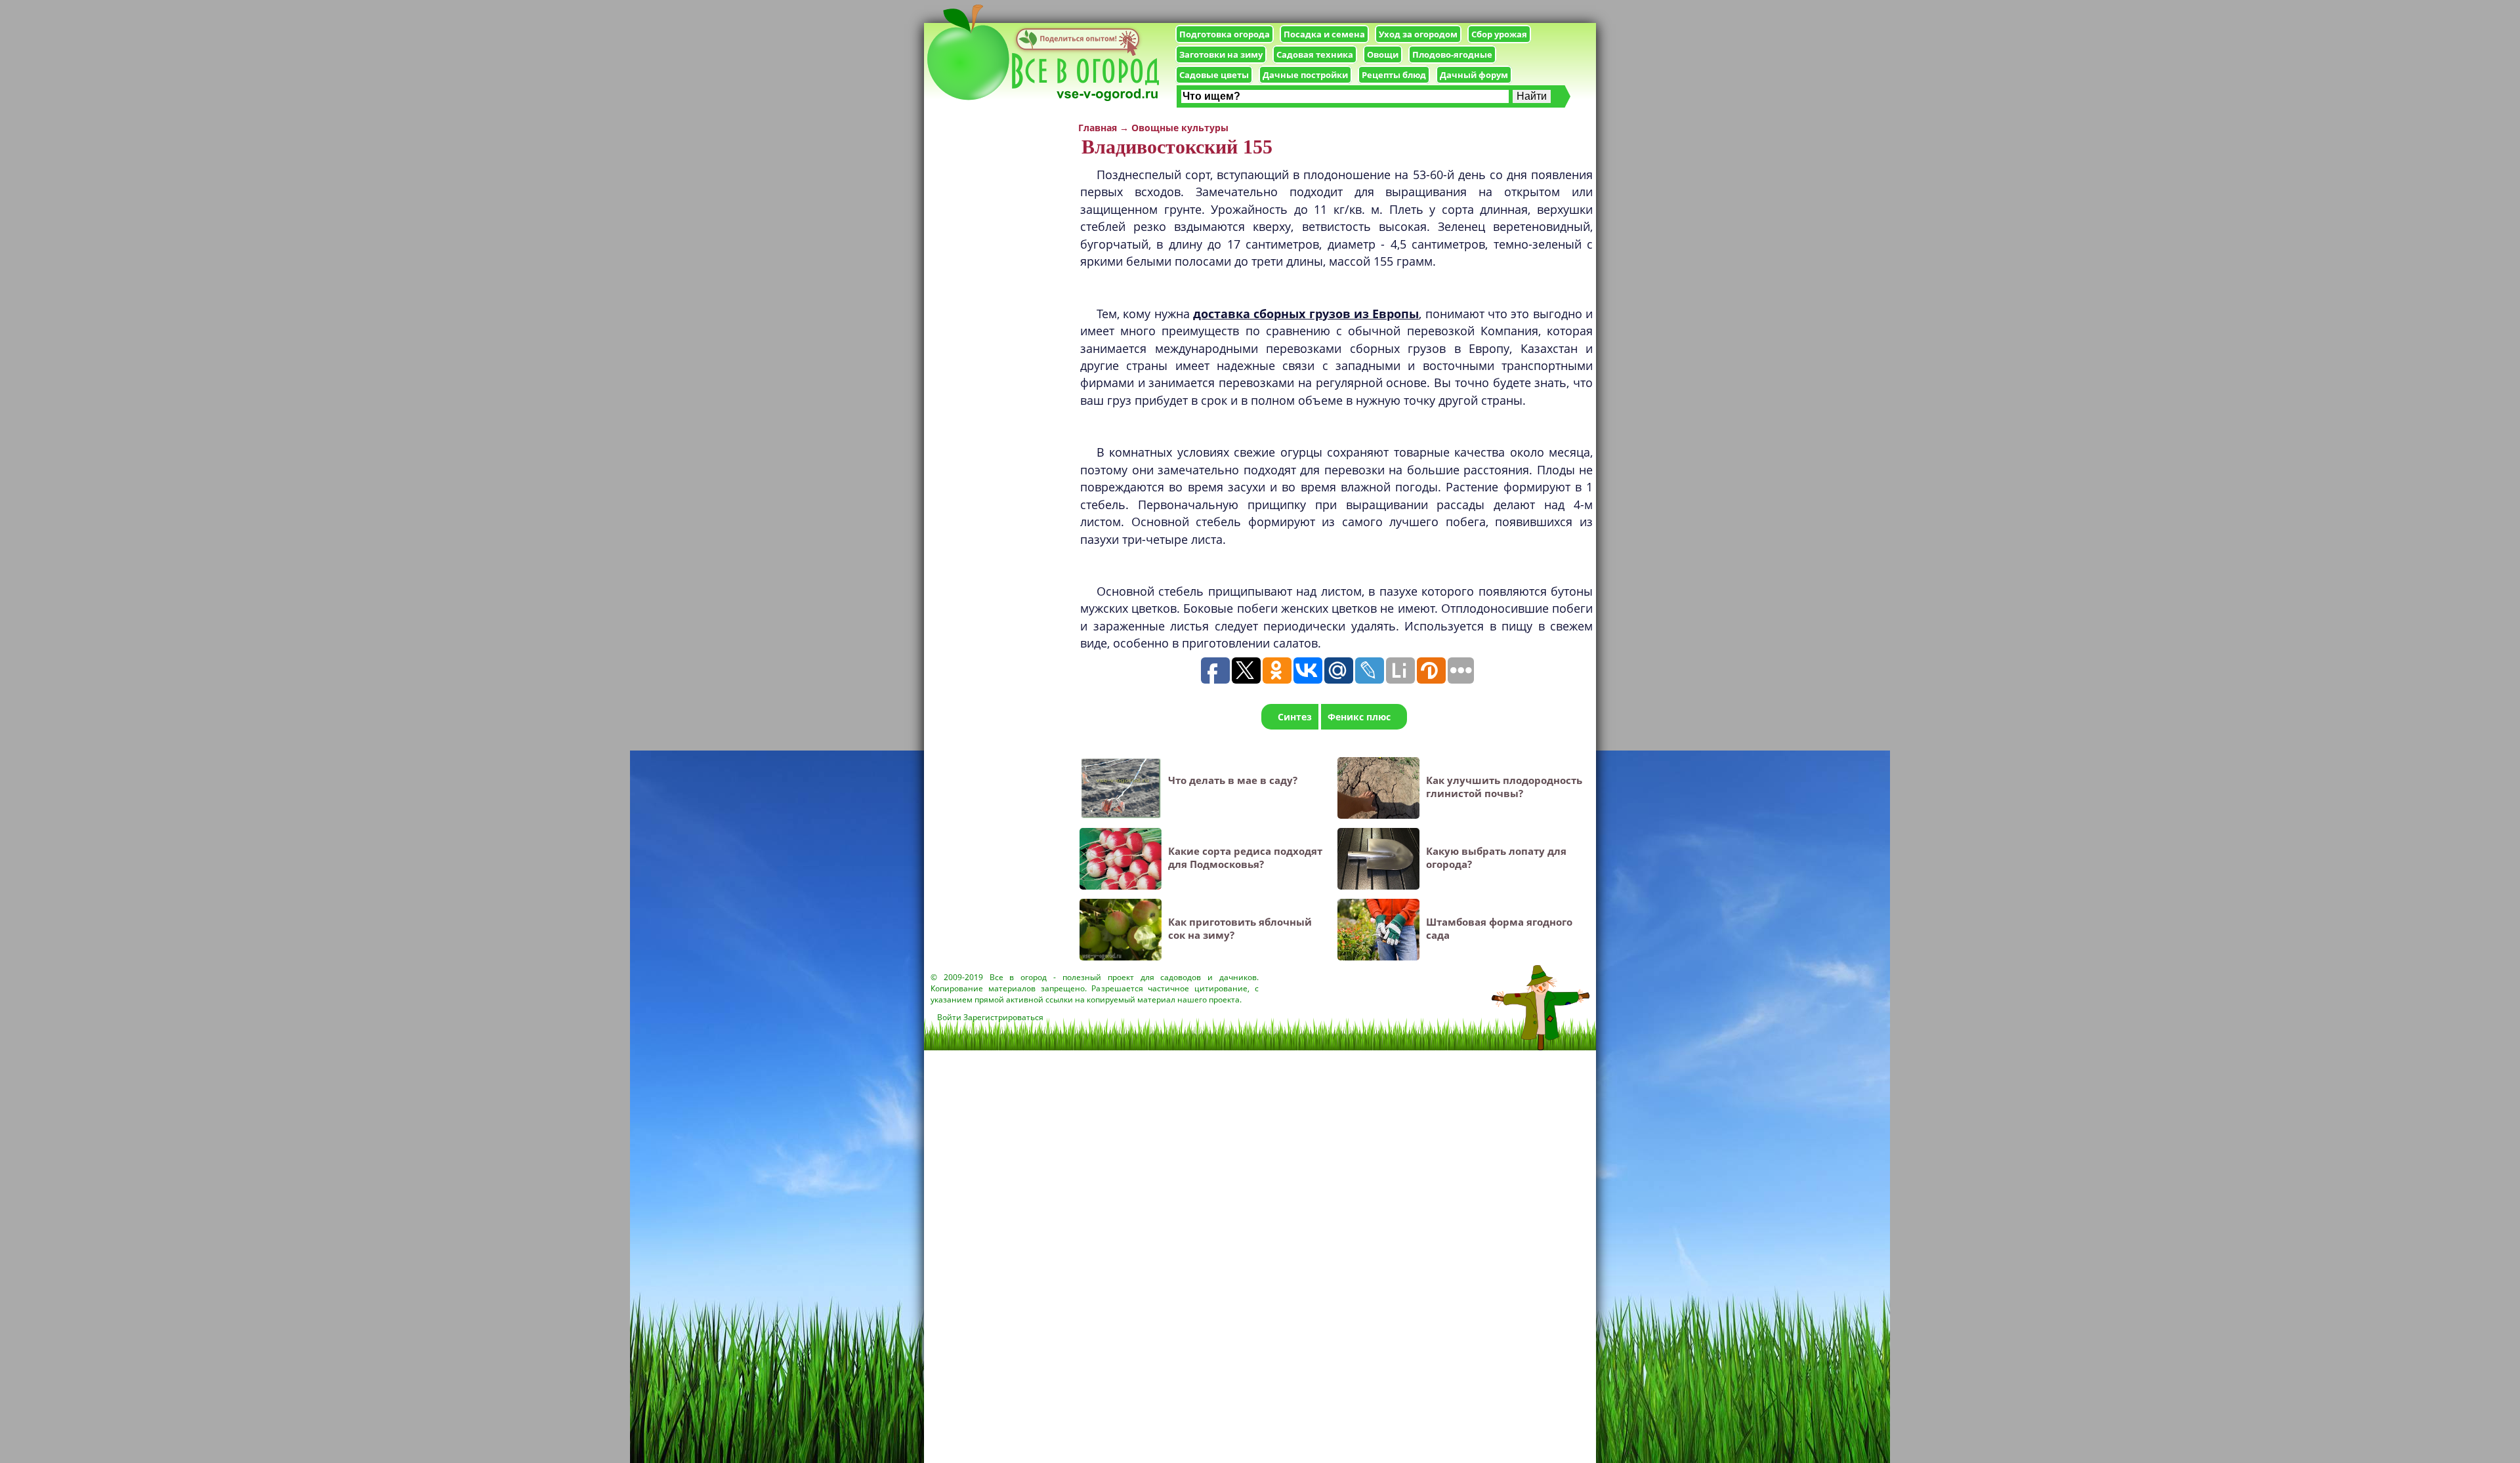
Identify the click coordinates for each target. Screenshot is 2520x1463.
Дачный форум (1474, 75)
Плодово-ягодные (1452, 54)
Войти (949, 1017)
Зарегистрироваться (1003, 1017)
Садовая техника (1315, 54)
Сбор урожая (1499, 34)
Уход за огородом (1418, 34)
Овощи (1383, 54)
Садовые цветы (1214, 75)
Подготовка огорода (1225, 34)
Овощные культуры (1180, 128)
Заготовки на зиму (1221, 54)
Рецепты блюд (1394, 75)
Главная (1098, 128)
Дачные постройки (1305, 75)
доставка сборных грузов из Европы (1306, 314)
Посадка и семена (1324, 34)
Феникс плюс (1359, 717)
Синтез (1295, 717)
